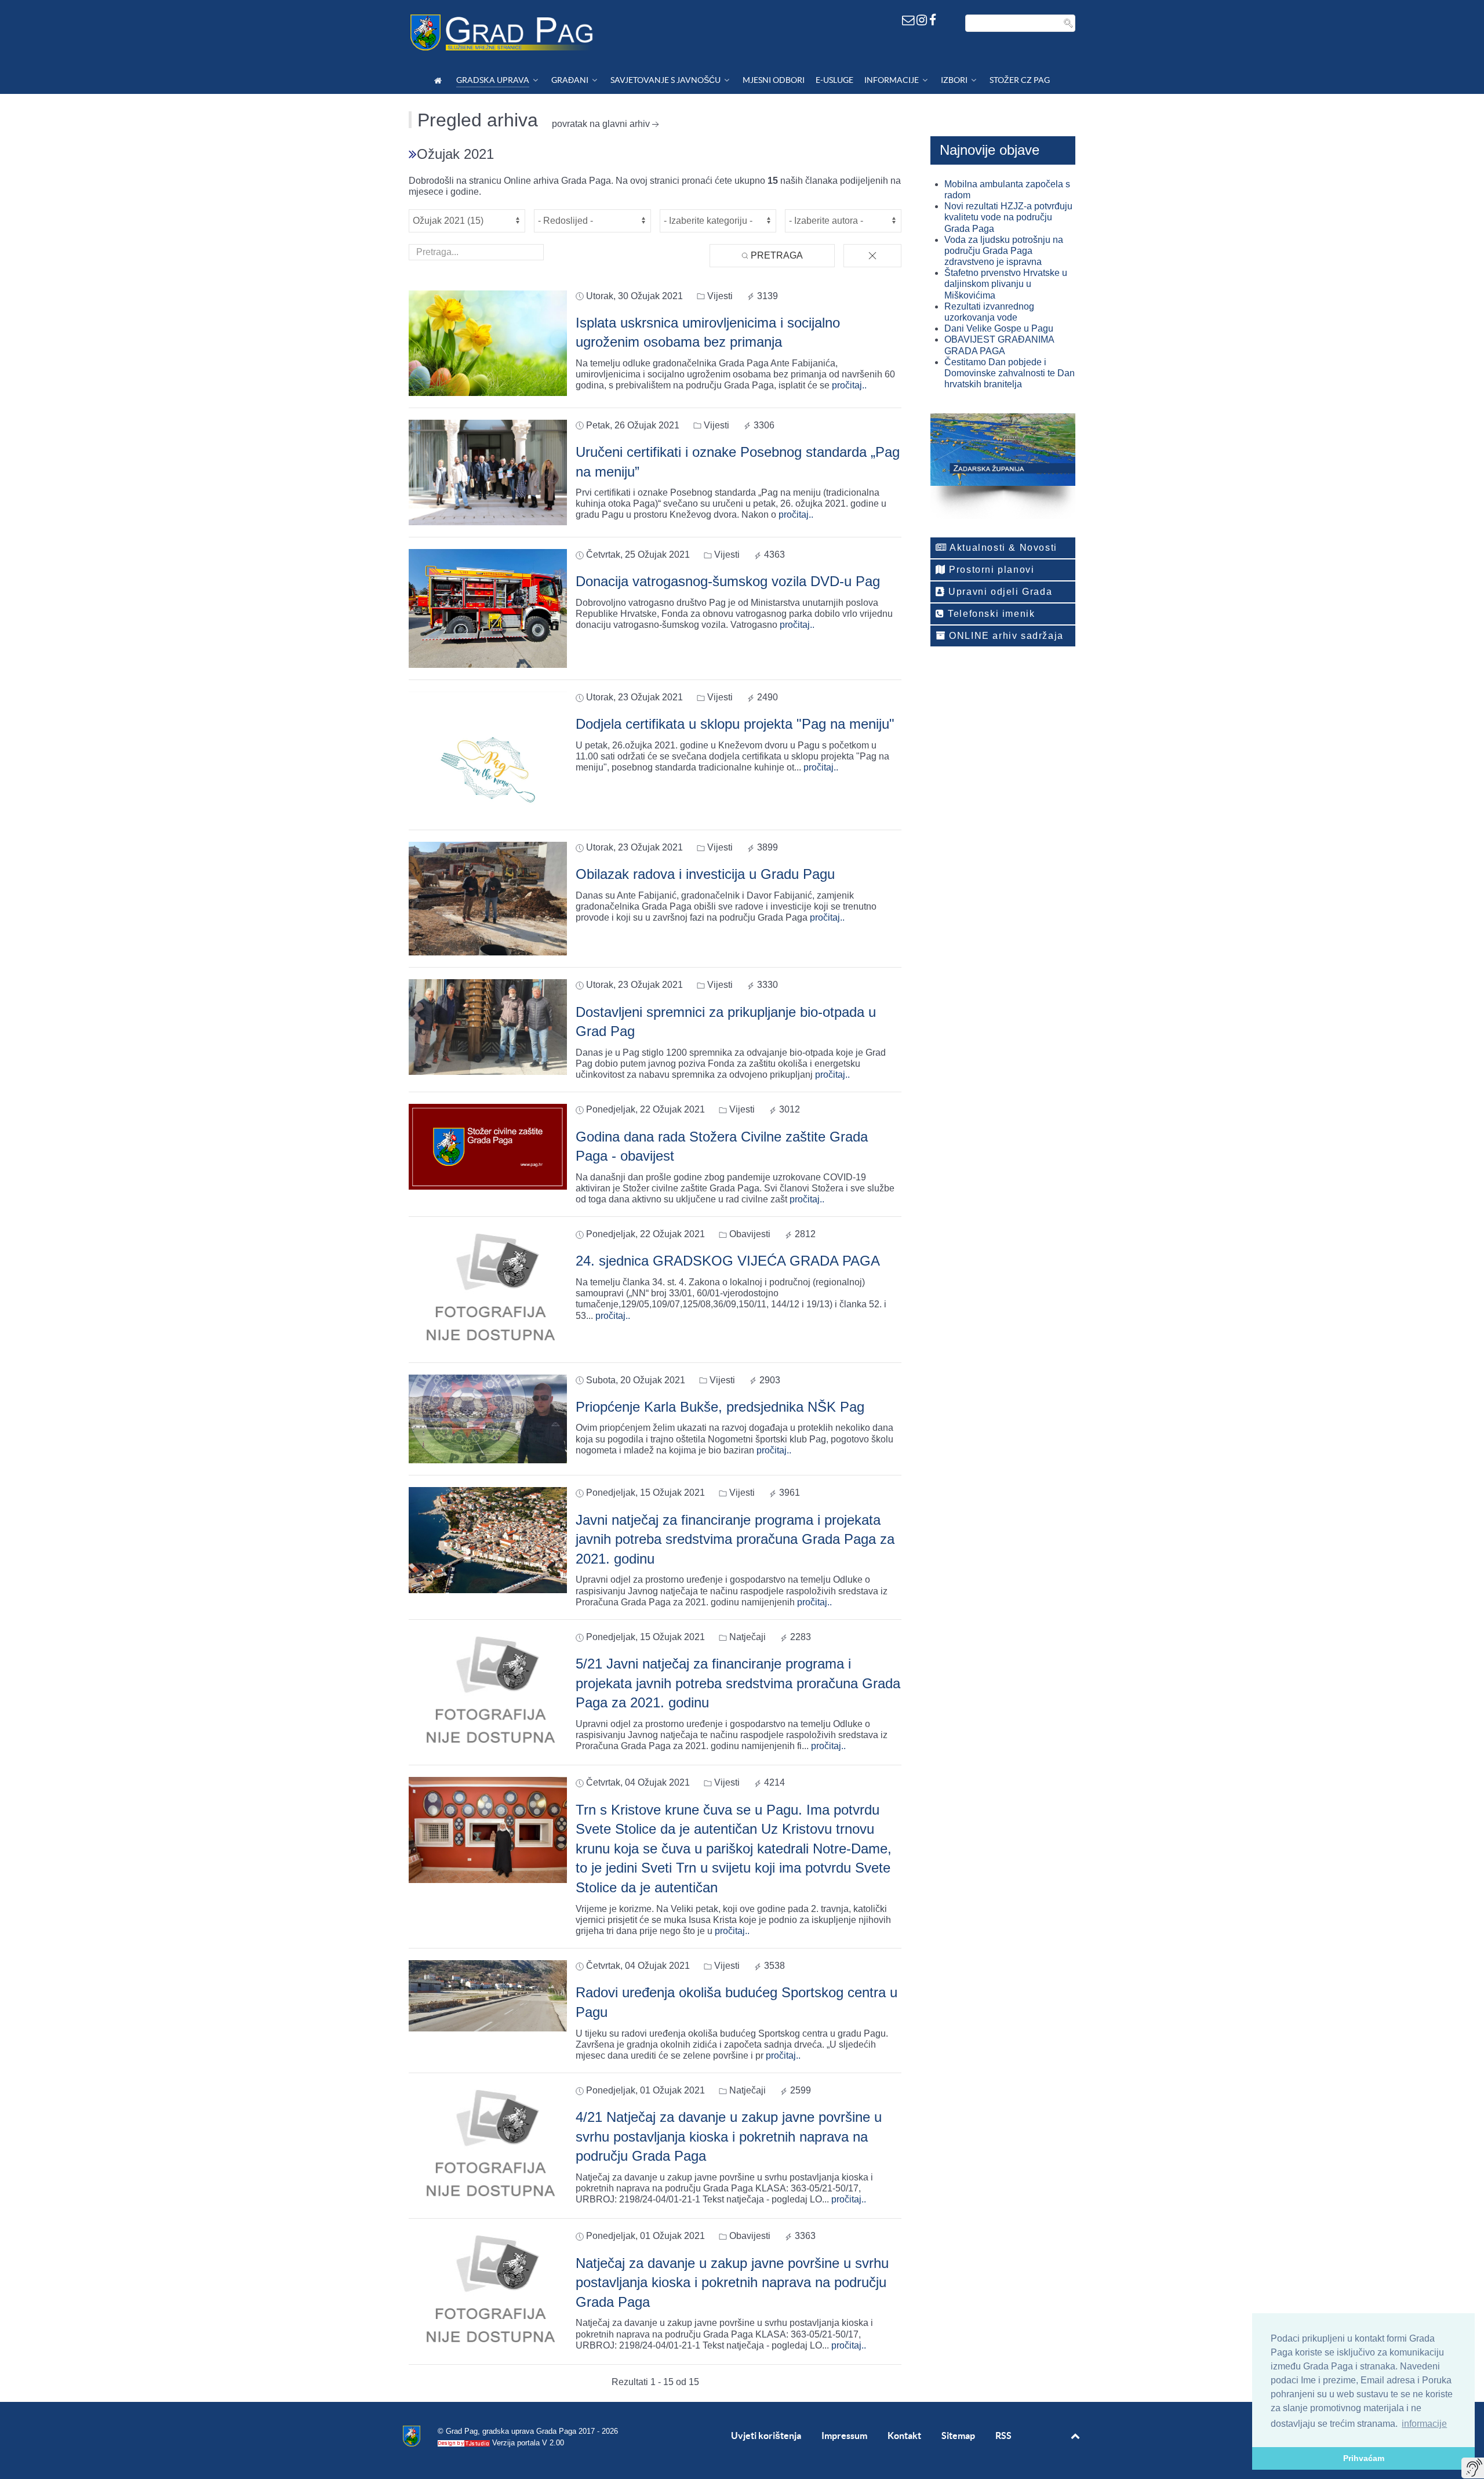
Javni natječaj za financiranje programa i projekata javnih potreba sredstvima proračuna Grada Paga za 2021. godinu (735, 1539)
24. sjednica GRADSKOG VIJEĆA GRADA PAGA (728, 1261)
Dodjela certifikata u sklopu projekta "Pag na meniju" (735, 724)
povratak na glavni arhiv (601, 124)
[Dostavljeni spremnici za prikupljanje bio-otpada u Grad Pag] (488, 1026)
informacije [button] (1424, 2424)
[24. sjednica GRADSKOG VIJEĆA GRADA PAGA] (488, 1289)
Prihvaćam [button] (1364, 2458)
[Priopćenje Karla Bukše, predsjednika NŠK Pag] (488, 1418)
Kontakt (904, 2436)
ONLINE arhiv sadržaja (1005, 636)
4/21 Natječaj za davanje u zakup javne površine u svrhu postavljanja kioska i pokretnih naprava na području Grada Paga (729, 2136)
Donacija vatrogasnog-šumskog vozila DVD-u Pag (728, 581)
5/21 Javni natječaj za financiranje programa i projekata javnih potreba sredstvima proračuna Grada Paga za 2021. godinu (738, 1683)
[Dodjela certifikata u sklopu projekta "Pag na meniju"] (488, 754)
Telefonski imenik (990, 614)
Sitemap (958, 2436)
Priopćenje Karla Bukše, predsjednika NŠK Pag (720, 1407)
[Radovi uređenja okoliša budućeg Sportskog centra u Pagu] (488, 1995)
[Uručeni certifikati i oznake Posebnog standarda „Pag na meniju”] (488, 472)
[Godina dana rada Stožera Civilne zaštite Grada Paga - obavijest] (488, 1146)
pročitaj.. (849, 385)
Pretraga (776, 255)
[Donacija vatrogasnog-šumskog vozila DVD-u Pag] (488, 608)
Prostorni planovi (990, 570)
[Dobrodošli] (440, 80)
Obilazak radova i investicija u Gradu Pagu (705, 874)
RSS (1003, 2436)
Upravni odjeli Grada (999, 592)
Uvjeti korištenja (766, 2436)
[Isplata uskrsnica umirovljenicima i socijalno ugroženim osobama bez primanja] (488, 342)
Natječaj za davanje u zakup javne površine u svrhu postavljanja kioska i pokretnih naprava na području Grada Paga (732, 2282)
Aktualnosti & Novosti (1002, 548)
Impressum (844, 2436)
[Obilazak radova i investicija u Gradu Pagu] (488, 898)
